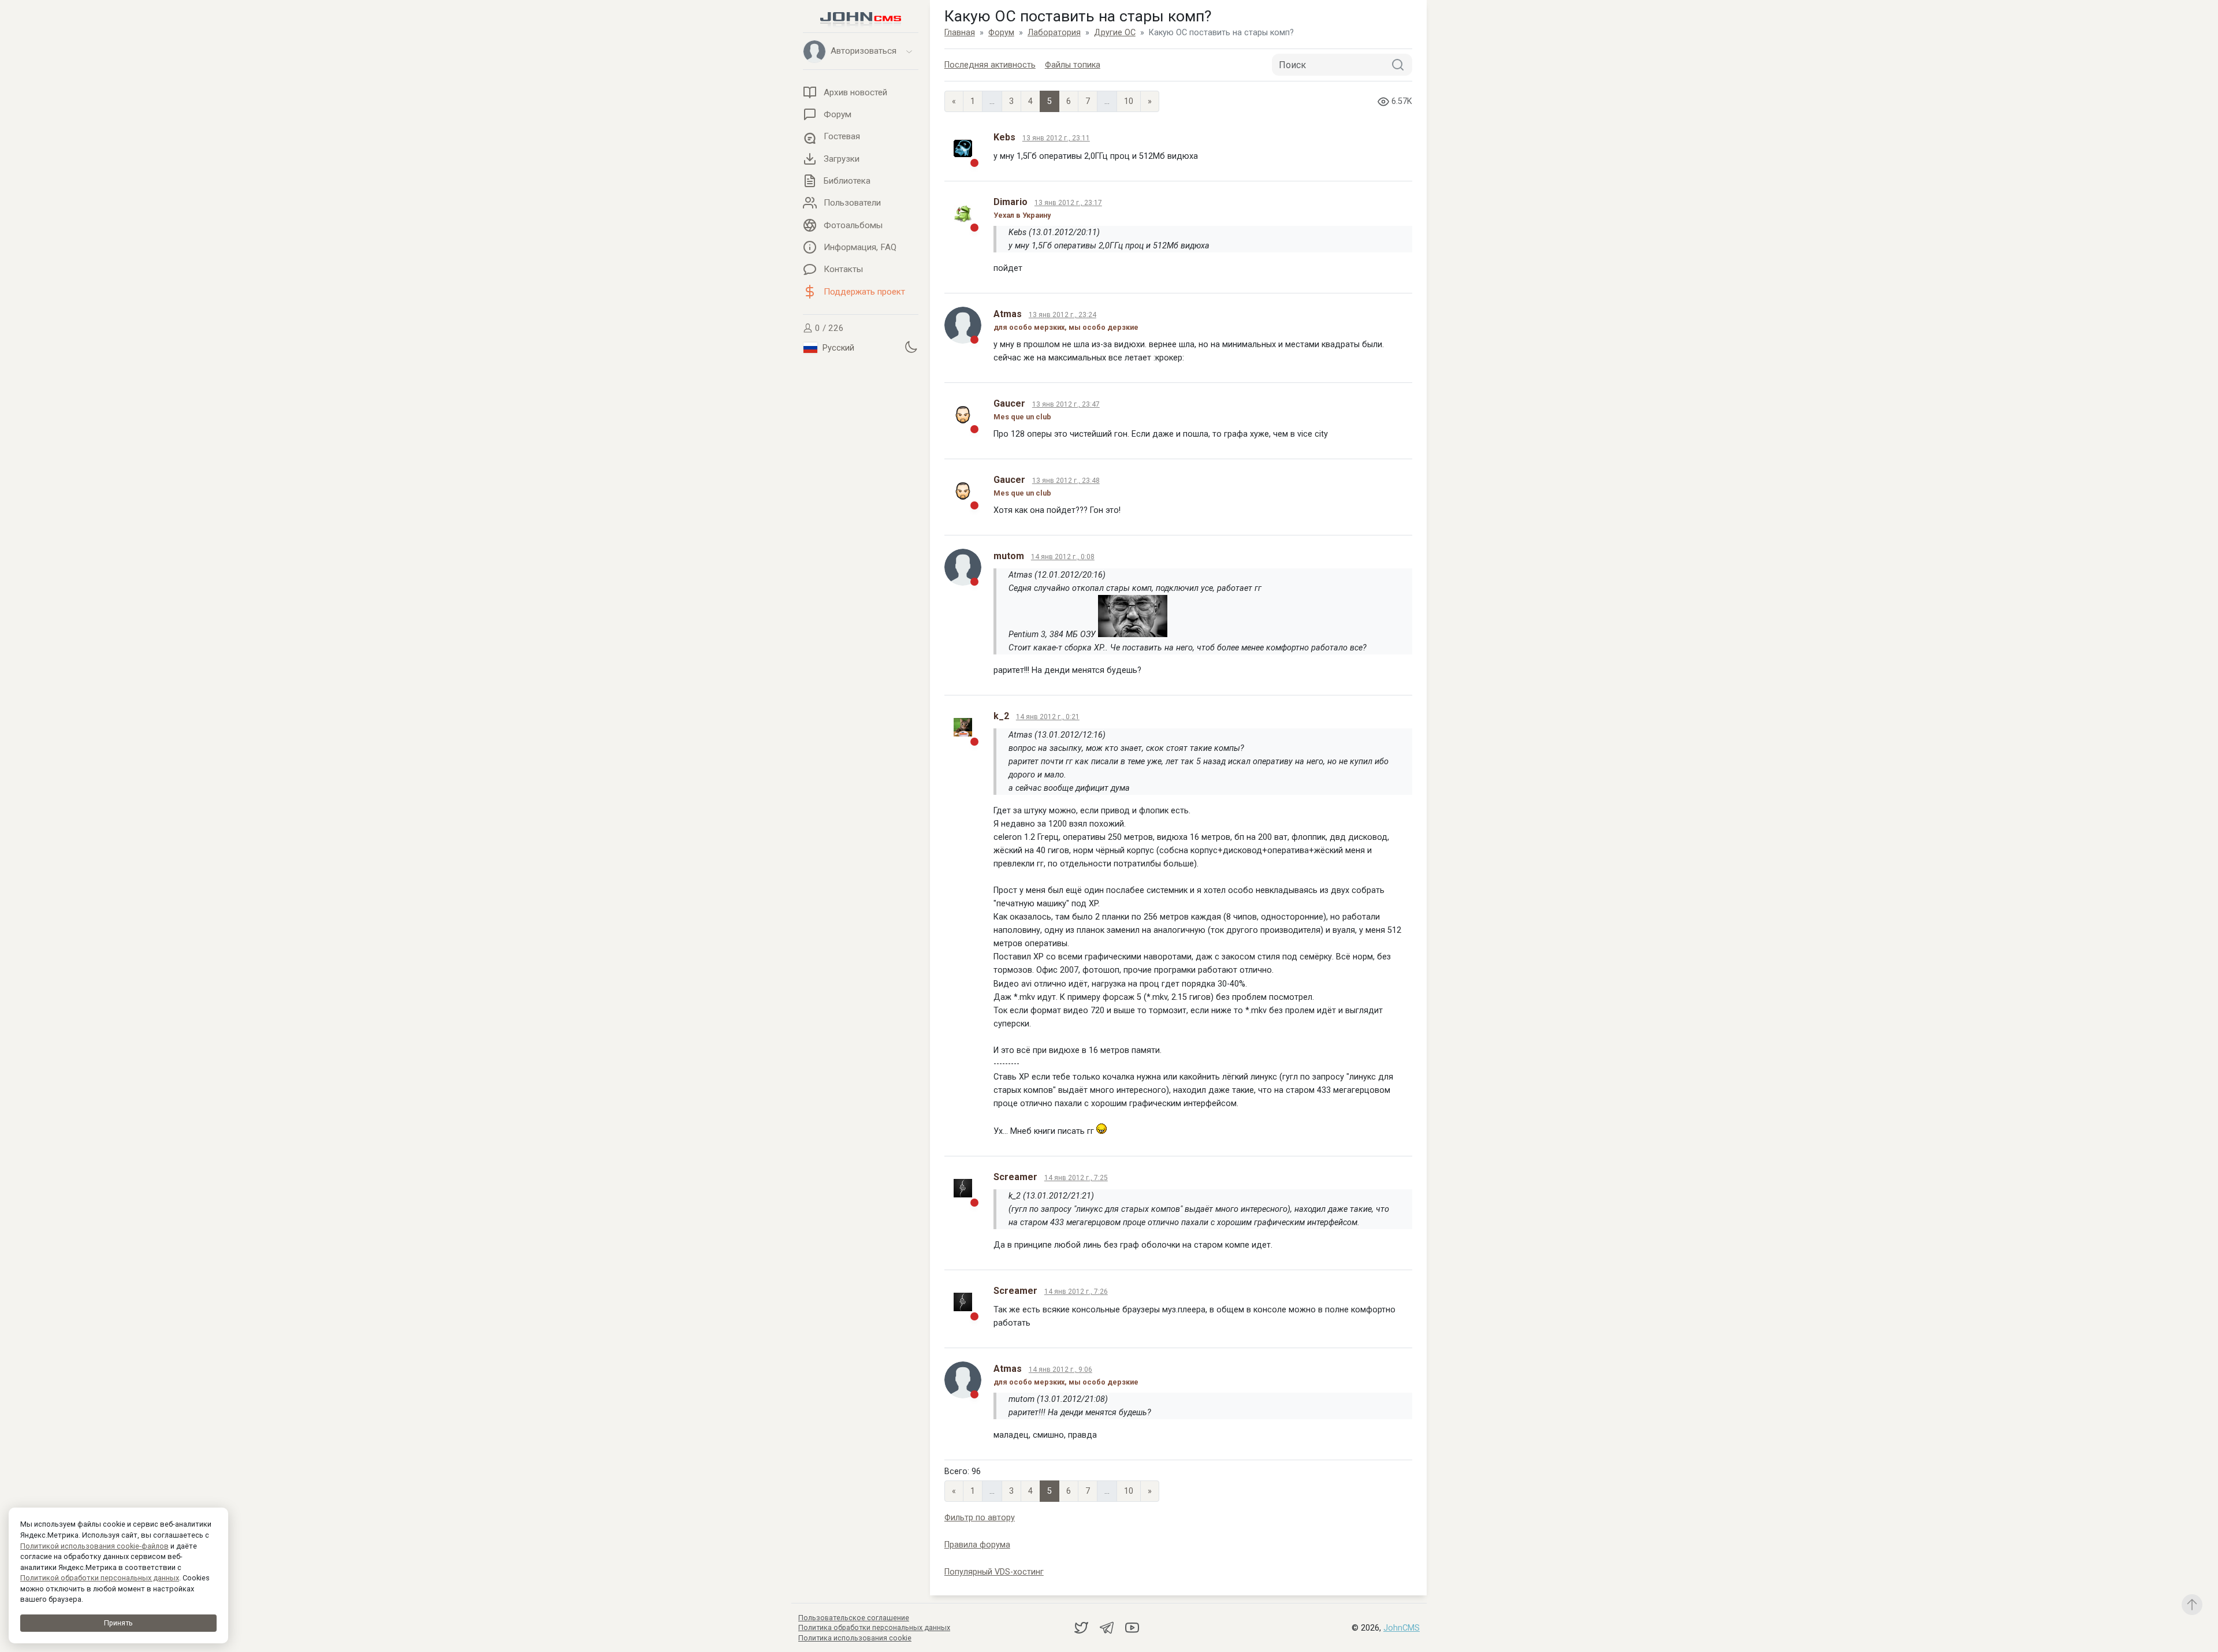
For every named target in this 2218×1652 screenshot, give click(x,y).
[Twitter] (1082, 1627)
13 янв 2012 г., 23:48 (1066, 481)
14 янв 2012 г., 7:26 (1076, 1292)
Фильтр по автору (980, 1518)
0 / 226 (828, 328)
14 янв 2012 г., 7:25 (1076, 1178)
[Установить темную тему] (911, 347)
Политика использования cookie (855, 1638)
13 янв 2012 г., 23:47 (1066, 404)
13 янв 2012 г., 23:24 (1063, 315)
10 (1129, 101)
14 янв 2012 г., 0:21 (1048, 717)
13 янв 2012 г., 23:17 (1068, 203)
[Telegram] (1108, 1627)
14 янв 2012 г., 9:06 (1060, 1370)
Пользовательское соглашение (854, 1618)
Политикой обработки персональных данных (100, 1578)
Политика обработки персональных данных (874, 1627)
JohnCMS (1402, 1628)
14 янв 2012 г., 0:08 (1063, 557)
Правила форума (977, 1545)
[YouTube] (1132, 1627)
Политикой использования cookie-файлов (94, 1546)
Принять (118, 1623)
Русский (837, 348)
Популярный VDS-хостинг (994, 1572)
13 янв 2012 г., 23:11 (1056, 138)
